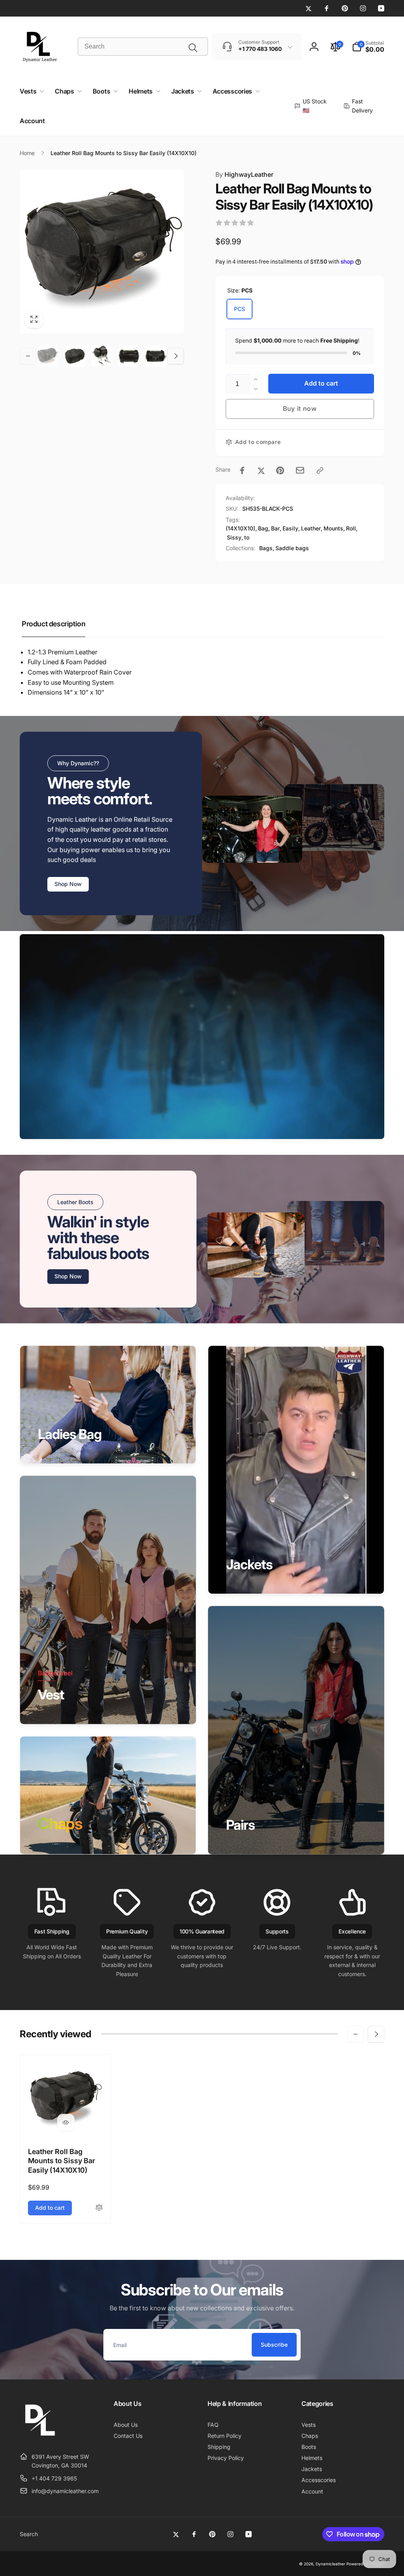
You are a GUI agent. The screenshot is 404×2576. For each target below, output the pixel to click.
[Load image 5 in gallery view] (156, 356)
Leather (311, 528)
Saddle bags (292, 548)
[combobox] (143, 47)
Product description (53, 624)
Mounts (333, 528)
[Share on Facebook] (242, 470)
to (247, 537)
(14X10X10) (240, 528)
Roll (351, 528)
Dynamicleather (330, 2564)
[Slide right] (176, 356)
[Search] (193, 48)
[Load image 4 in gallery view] (129, 356)
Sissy (234, 537)
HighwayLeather (244, 174)
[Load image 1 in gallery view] (48, 356)
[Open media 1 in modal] (102, 252)
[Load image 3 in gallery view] (102, 356)
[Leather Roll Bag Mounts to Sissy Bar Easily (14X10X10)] (66, 2123)
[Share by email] (300, 470)
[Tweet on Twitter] (261, 470)
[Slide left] (28, 356)
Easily (290, 528)
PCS (239, 309)
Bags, (267, 548)
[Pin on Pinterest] (280, 470)
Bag (263, 528)
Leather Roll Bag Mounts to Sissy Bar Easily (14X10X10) (62, 2161)
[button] (368, 47)
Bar (275, 528)
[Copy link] (320, 470)
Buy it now (300, 408)
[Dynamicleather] (39, 2437)
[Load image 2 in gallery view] (75, 356)
